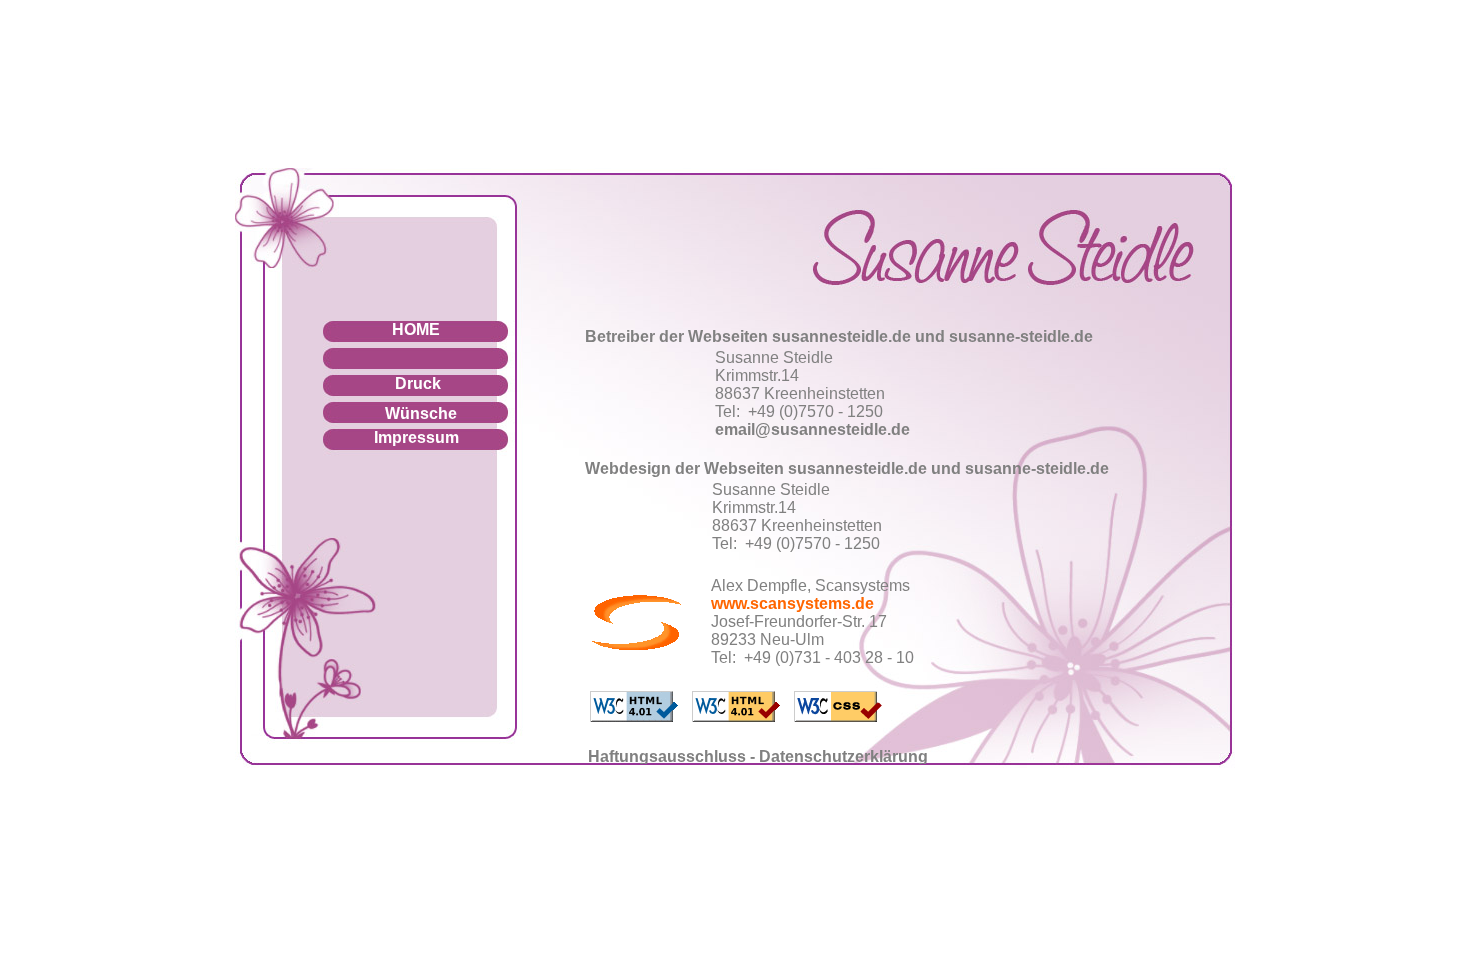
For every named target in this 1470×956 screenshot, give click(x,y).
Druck (418, 383)
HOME (416, 329)
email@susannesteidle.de (812, 429)
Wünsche (421, 413)
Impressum (416, 437)
